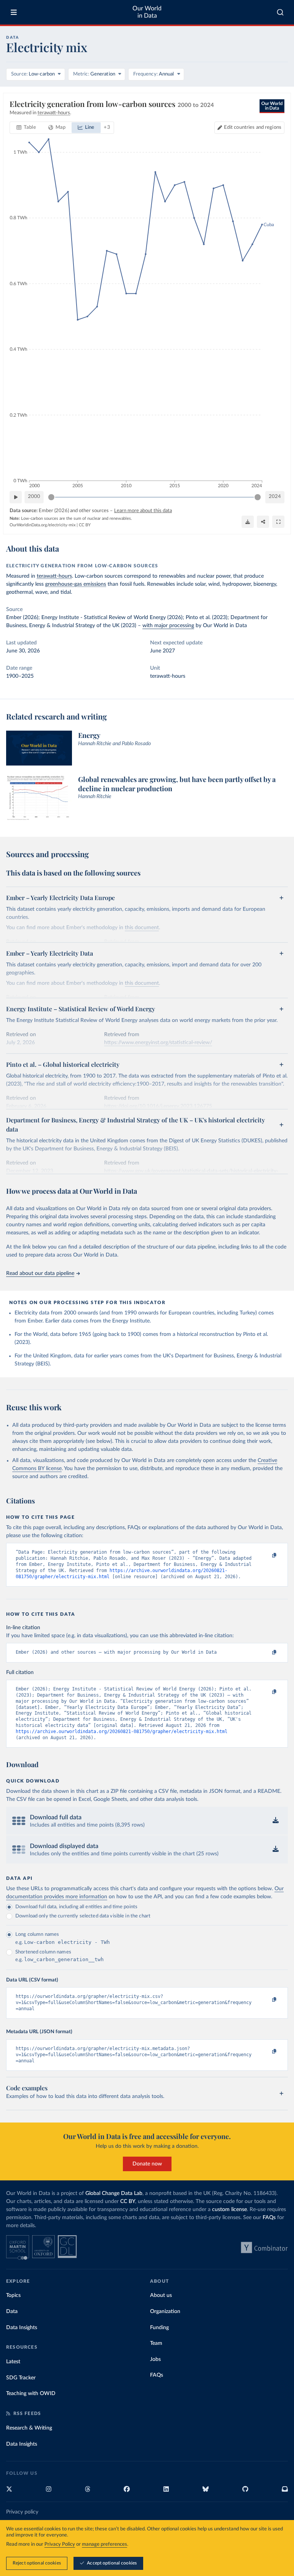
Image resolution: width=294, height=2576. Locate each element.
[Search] (280, 12)
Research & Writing (29, 2428)
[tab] (26, 128)
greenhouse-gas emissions (76, 584)
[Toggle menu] (14, 12)
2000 (34, 497)
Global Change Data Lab (114, 2193)
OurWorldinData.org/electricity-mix (42, 525)
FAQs (269, 2218)
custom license (229, 2210)
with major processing (168, 626)
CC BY (85, 525)
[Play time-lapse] (16, 497)
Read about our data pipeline (40, 1273)
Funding (159, 2328)
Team (156, 2343)
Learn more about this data (143, 511)
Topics (13, 2295)
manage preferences (105, 2544)
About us (161, 2295)
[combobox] (280, 12)
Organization (165, 2311)
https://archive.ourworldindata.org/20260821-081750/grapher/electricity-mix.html (122, 1732)
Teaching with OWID (31, 2394)
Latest (13, 2362)
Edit (253, 127)
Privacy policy (22, 2512)
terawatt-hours (54, 576)
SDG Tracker (21, 2378)
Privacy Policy (60, 2544)
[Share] (263, 522)
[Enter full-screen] (278, 522)
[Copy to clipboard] (266, 1556)
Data (12, 2311)
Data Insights (22, 2328)
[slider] (51, 497)
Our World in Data (147, 12)
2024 (275, 497)
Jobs (155, 2359)
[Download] (248, 522)
